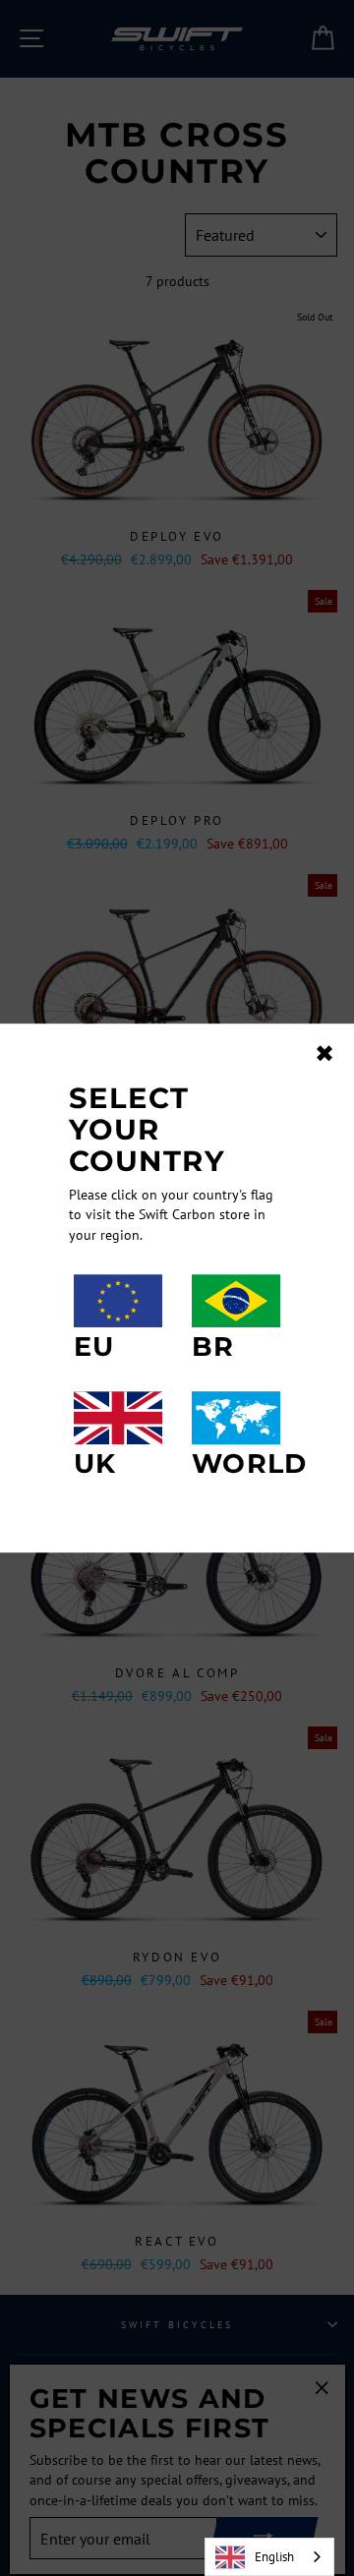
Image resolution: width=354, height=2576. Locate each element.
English (274, 2557)
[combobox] (269, 2557)
